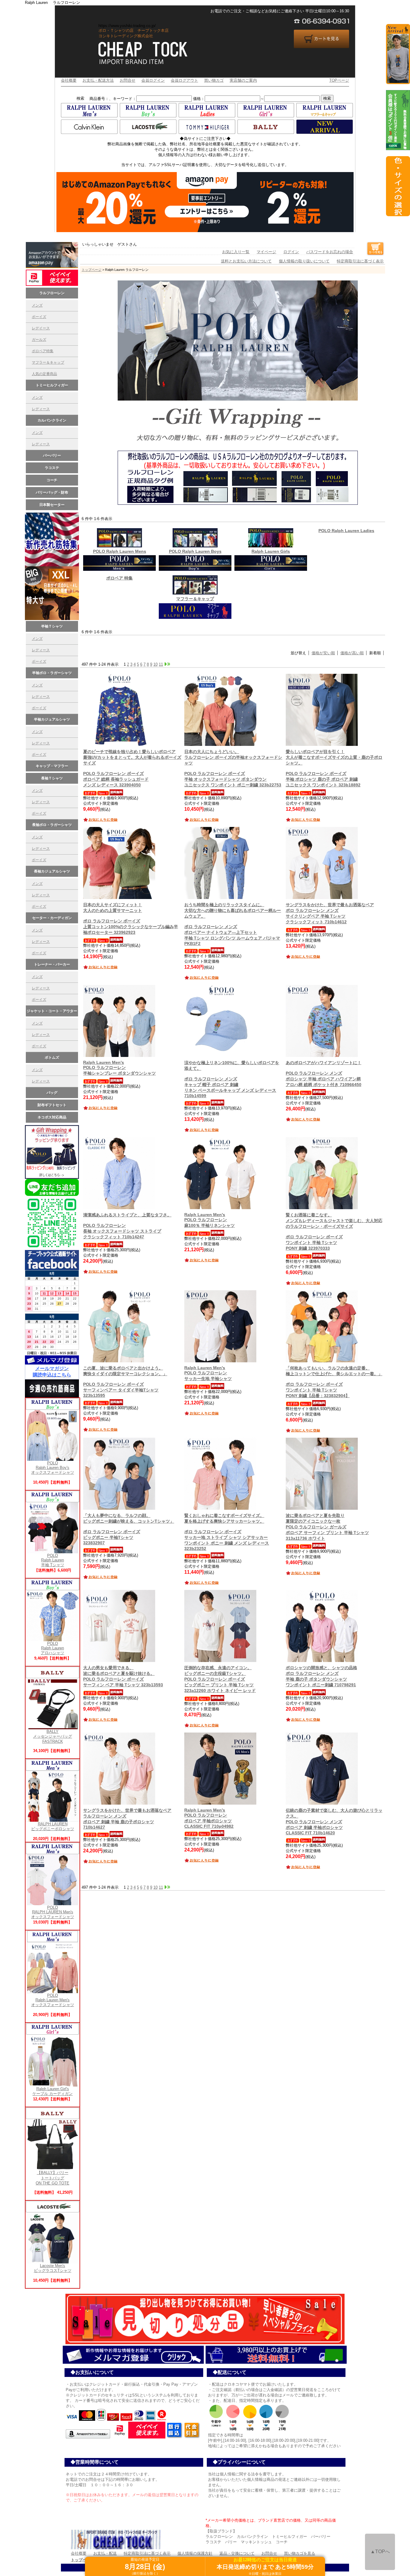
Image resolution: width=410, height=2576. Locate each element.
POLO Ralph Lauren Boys (195, 551)
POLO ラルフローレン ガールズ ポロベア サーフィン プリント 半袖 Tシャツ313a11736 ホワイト (327, 1527)
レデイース (41, 328)
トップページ (92, 270)
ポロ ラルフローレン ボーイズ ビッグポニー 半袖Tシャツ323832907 (129, 1529)
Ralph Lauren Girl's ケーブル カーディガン (53, 2091)
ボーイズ (39, 317)
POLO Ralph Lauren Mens (120, 551)
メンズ (37, 305)
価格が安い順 (323, 653)
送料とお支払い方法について (246, 261)
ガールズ (39, 340)
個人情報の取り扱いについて (304, 261)
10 (155, 664)
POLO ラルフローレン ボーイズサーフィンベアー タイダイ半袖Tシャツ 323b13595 (125, 1382)
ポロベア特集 (43, 351)
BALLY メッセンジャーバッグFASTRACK (53, 1736)
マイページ (266, 252)
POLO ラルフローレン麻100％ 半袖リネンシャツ (210, 1220)
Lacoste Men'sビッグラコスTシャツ (53, 2268)
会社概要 (69, 80)
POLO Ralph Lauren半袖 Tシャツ (53, 1560)
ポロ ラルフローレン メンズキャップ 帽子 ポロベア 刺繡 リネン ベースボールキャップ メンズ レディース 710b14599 (232, 1079)
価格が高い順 (352, 653)
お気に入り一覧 (236, 252)
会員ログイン (153, 80)
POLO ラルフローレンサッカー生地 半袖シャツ (208, 1373)
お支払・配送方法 (98, 80)
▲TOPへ (380, 2552)
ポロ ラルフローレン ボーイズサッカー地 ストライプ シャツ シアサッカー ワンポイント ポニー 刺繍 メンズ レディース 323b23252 (227, 1532)
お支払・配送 (105, 2553)
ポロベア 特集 (119, 578)
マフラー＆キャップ (48, 362)
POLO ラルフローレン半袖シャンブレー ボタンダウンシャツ (119, 1068)
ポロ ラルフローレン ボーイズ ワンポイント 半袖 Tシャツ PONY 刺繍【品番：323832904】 (334, 1382)
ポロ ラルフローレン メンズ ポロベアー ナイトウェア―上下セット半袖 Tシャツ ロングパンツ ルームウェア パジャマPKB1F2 (233, 924)
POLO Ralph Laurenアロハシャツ (53, 1648)
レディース (41, 409)
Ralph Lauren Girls (271, 551)
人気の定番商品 (44, 374)
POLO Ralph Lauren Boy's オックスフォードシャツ (53, 1468)
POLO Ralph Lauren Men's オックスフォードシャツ (53, 2000)
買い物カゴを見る (300, 2553)
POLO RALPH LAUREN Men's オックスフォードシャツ (53, 1912)
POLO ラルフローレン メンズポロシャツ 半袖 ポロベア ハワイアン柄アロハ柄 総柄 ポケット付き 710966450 (324, 1074)
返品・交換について (237, 2553)
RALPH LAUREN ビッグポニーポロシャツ (53, 1826)
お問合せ (128, 80)
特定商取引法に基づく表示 (360, 261)
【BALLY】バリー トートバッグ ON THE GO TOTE (53, 2178)
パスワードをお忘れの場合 (330, 252)
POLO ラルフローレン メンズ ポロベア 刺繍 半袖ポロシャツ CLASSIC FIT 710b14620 (334, 1822)
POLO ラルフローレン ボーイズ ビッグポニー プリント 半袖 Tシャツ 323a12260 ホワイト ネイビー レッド (220, 1679)
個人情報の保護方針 (195, 2553)
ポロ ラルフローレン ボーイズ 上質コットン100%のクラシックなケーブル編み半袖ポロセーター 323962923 (131, 919)
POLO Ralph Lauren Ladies (346, 531)
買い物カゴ (214, 80)
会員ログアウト (184, 80)
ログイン (291, 252)
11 (161, 664)
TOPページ (339, 80)
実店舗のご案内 (243, 80)
